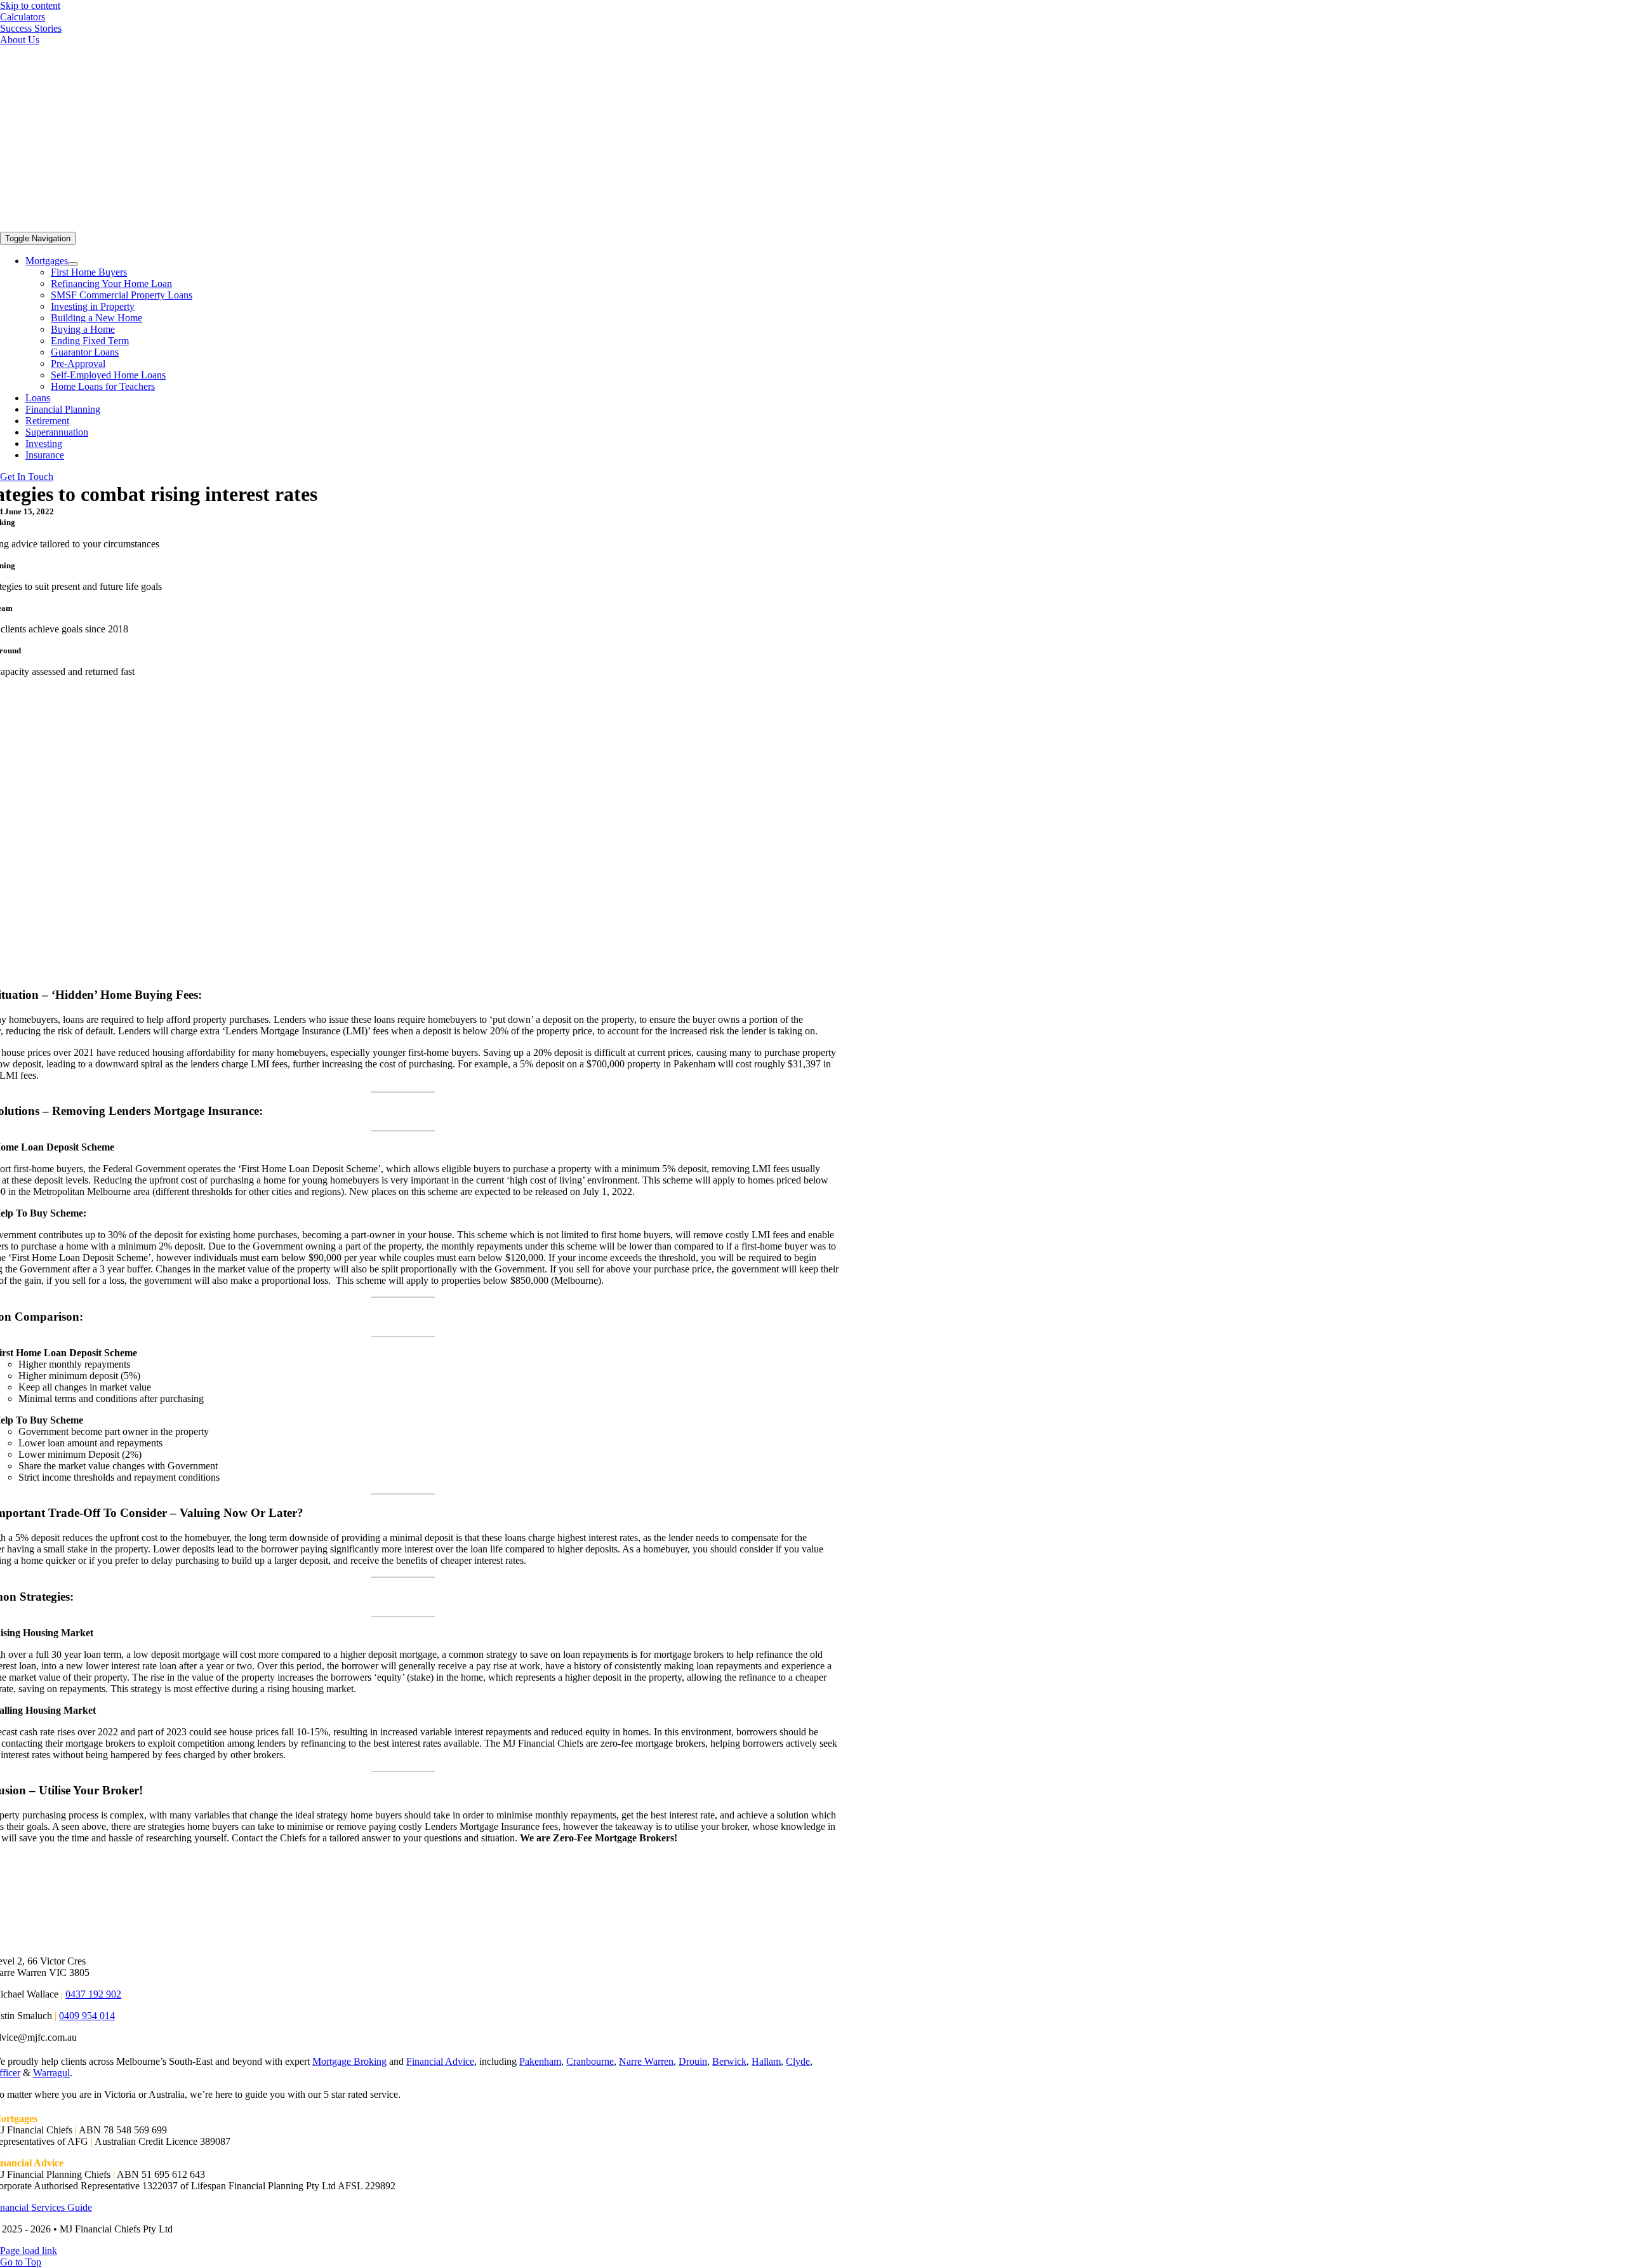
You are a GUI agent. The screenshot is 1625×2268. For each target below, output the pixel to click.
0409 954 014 (87, 2016)
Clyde (798, 2061)
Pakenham (540, 2061)
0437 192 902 (93, 1994)
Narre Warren (646, 2061)
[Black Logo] (325, 226)
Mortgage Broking (349, 2061)
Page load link (29, 2251)
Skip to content (30, 5)
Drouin (693, 2061)
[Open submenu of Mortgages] (73, 264)
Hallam (766, 2061)
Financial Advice (440, 2061)
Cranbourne (590, 2061)
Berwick (729, 2061)
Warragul (51, 2073)
